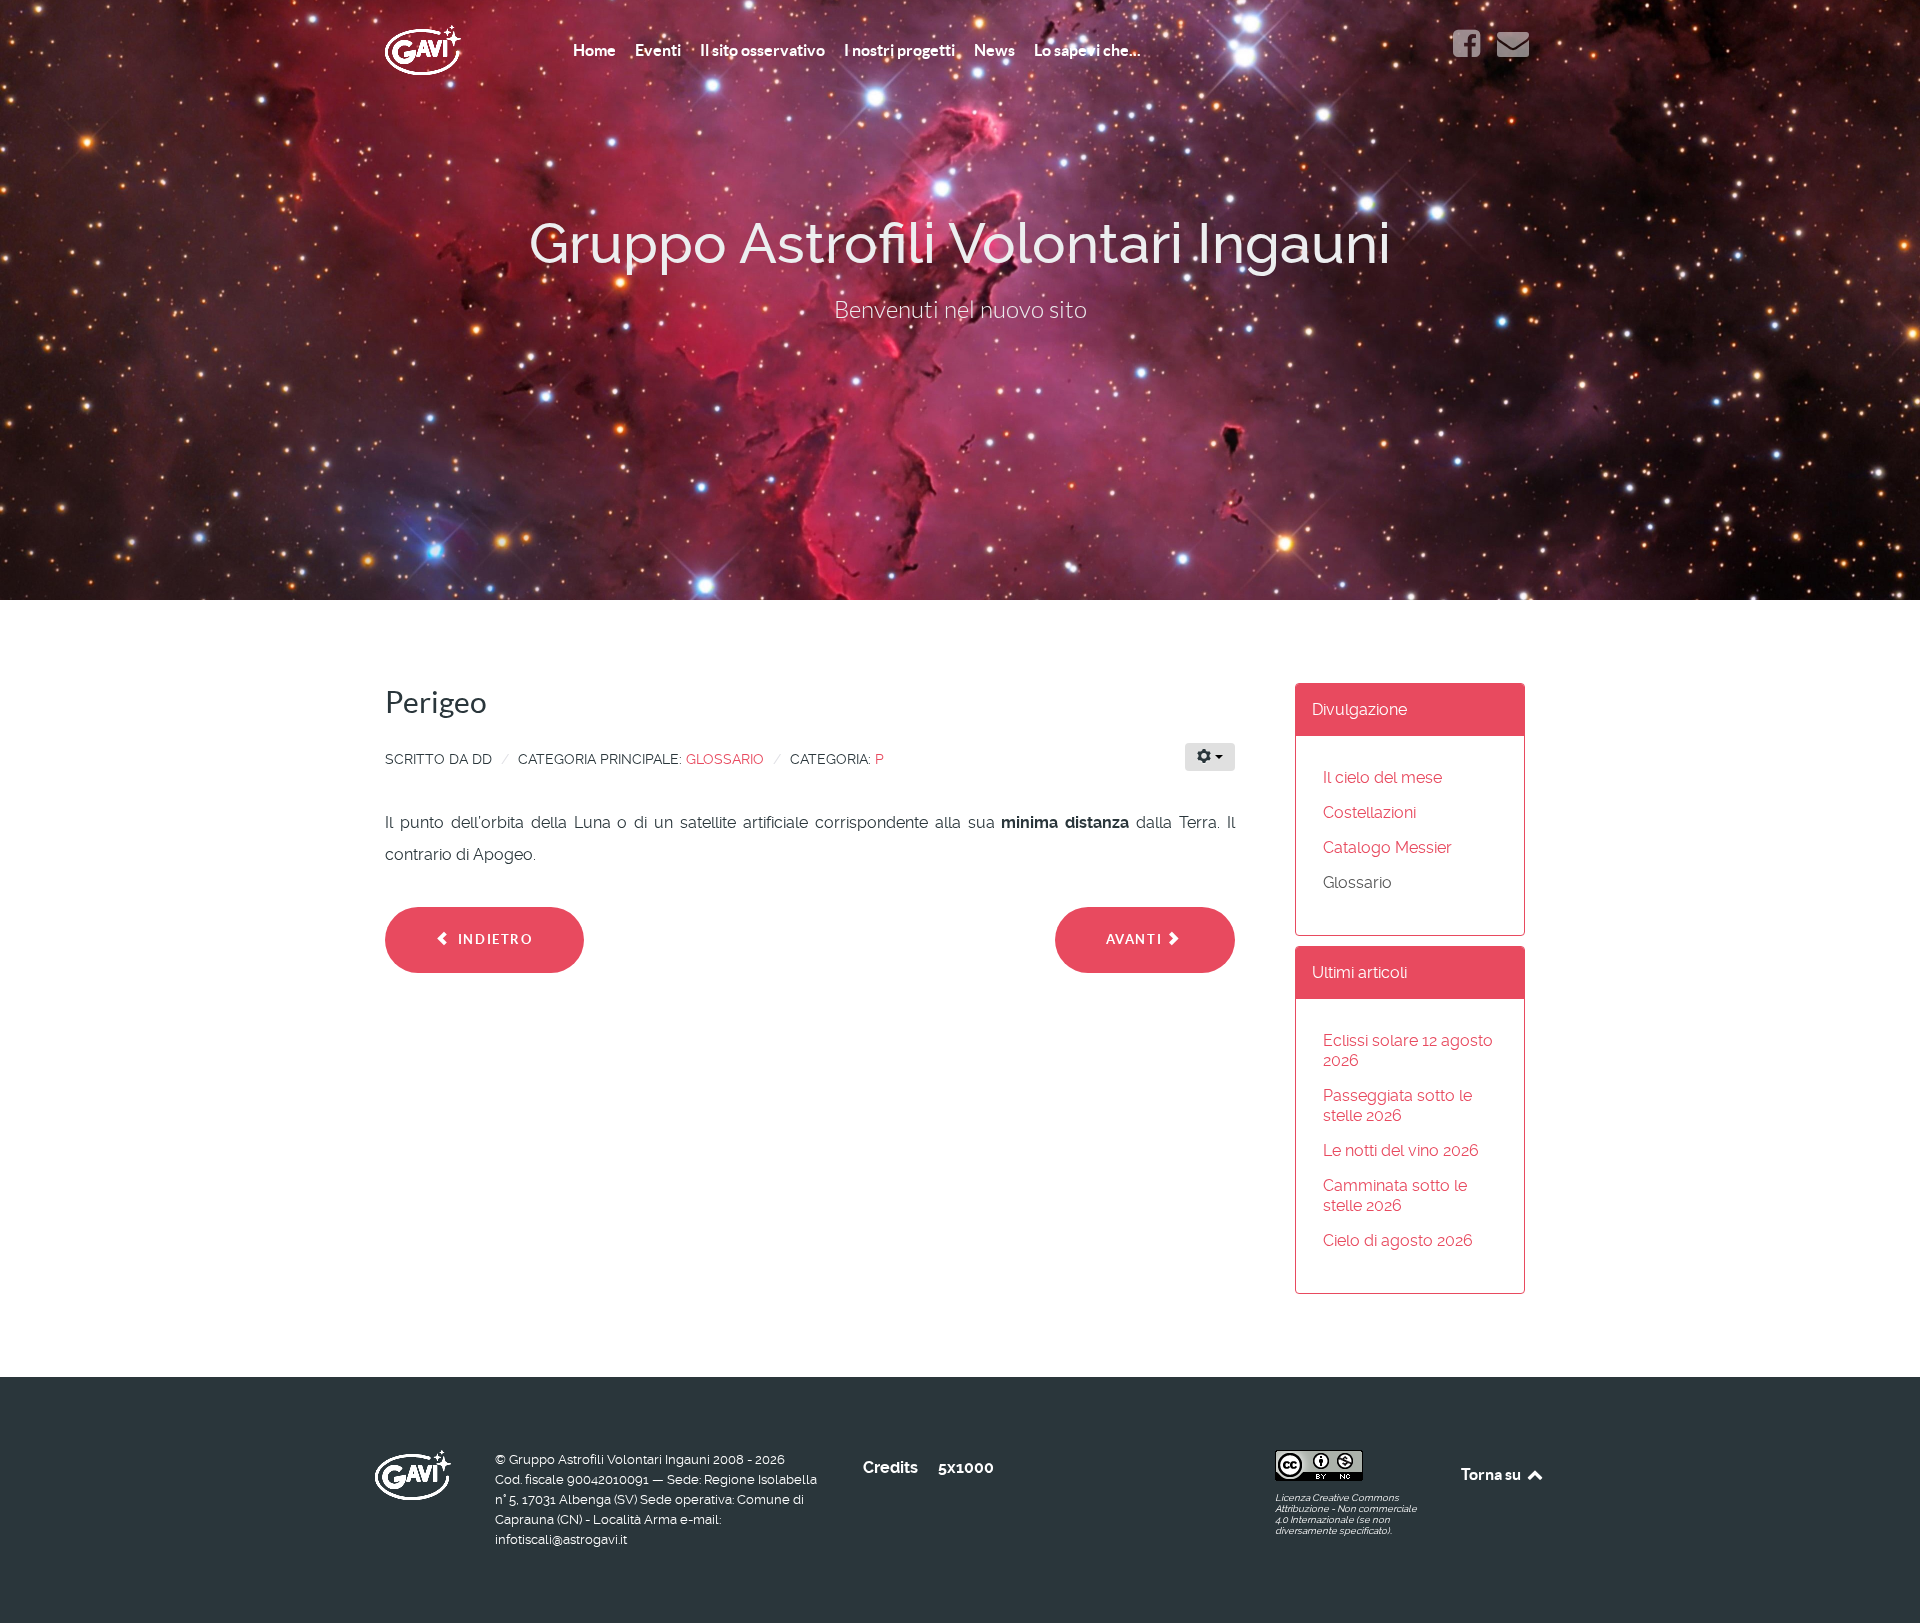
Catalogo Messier (1387, 847)
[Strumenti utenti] (1210, 757)
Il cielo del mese (1382, 777)
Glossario (725, 759)
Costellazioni (1369, 812)
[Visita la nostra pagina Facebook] (1468, 49)
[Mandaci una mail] (1512, 49)
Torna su (1492, 1474)
